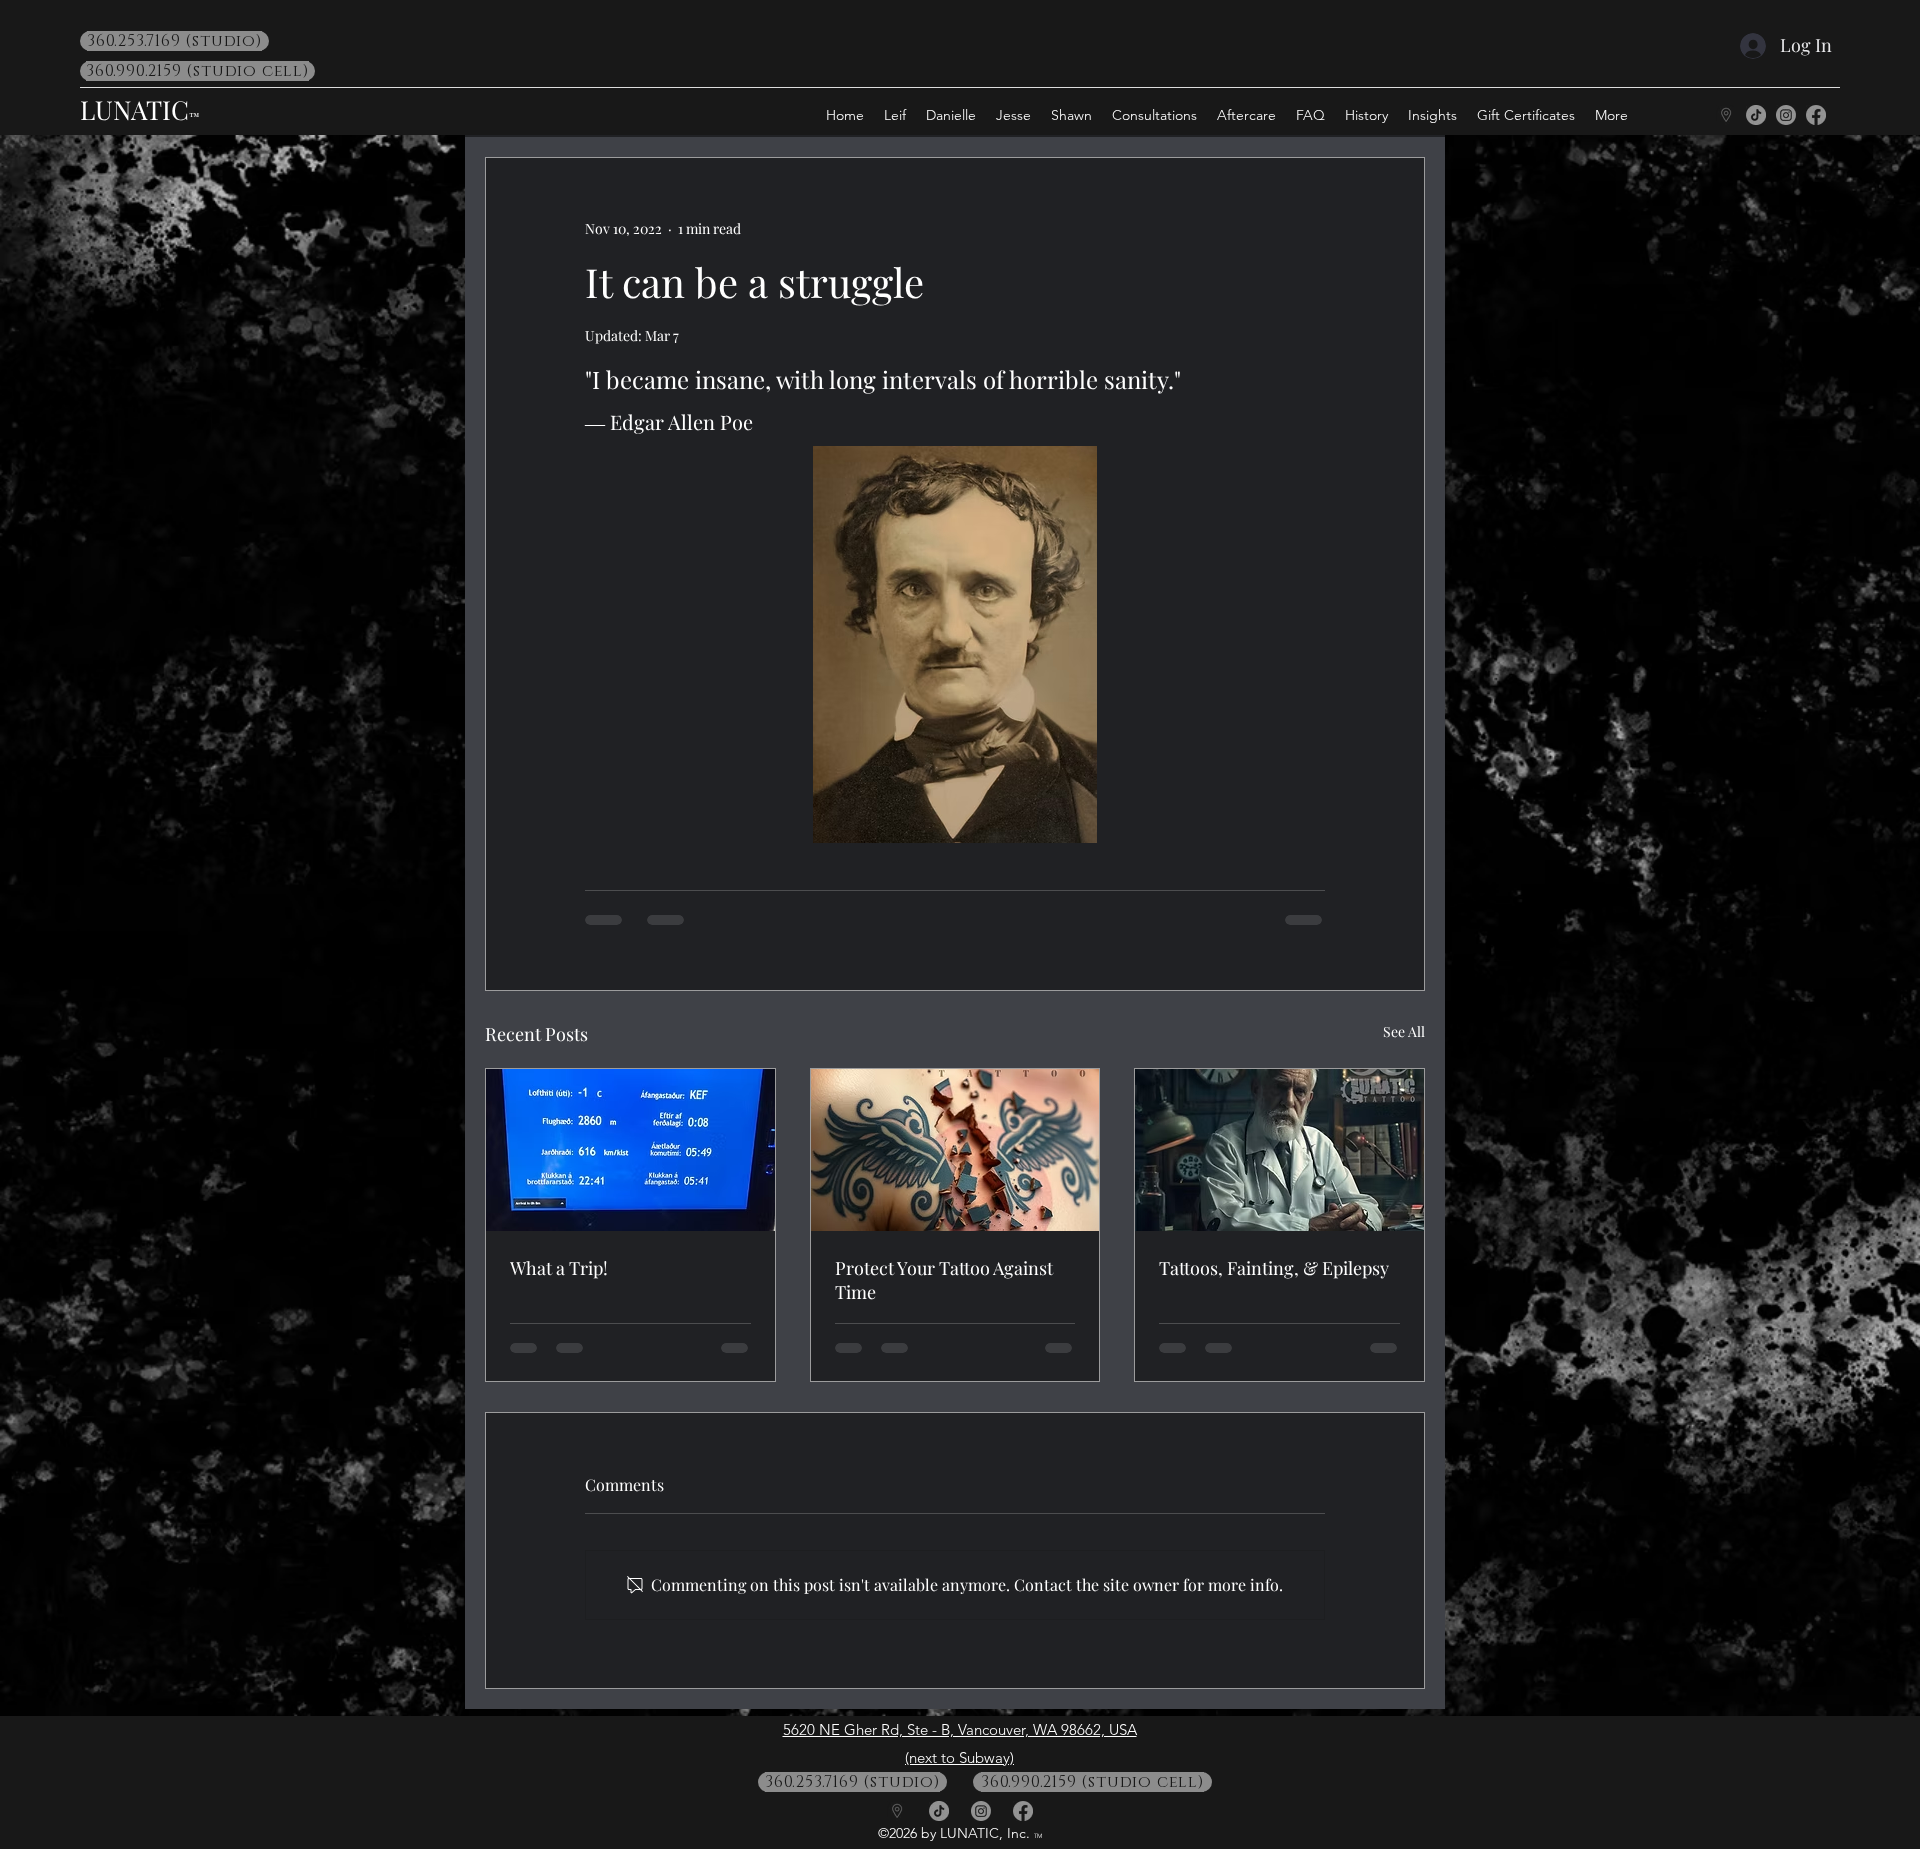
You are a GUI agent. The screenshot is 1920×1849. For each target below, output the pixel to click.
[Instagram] (1786, 115)
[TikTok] (1756, 115)
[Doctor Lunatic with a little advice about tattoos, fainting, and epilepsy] (1279, 1150)
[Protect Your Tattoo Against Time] (955, 1150)
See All (1404, 1031)
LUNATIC (134, 109)
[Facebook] (1816, 115)
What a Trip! (559, 1268)
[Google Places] (1726, 115)
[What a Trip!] (630, 1150)
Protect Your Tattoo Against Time (944, 1280)
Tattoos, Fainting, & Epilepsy (1274, 1268)
